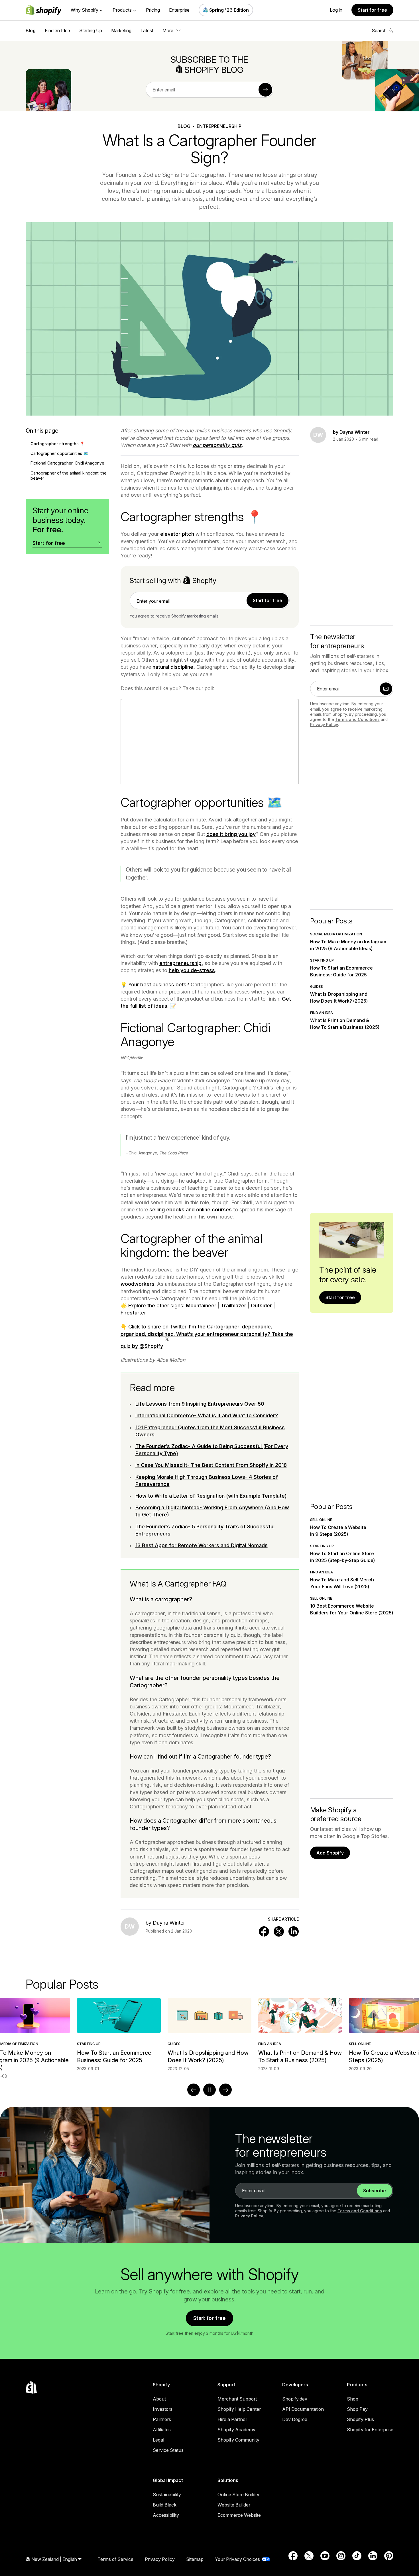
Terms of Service (115, 2559)
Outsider (261, 1306)
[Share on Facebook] (264, 1931)
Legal (158, 2440)
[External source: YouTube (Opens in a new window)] (325, 2556)
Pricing (153, 10)
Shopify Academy (236, 2430)
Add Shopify (330, 1853)
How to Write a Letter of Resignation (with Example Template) (211, 1496)
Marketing (121, 30)
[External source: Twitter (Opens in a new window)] (309, 2556)
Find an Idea (57, 30)
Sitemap (195, 2559)
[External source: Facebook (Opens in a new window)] (293, 2556)
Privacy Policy (324, 724)
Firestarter (133, 1313)
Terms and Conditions (357, 719)
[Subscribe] (265, 90)
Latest (147, 30)
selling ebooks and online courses (191, 1210)
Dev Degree (295, 2419)
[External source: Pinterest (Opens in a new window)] (389, 2556)
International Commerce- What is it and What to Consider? (207, 1415)
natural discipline (173, 667)
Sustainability (167, 2495)
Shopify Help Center (239, 2409)
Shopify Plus (360, 2419)
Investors (163, 2409)
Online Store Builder (239, 2495)
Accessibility (166, 2515)
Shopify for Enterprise (370, 2430)
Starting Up (91, 30)
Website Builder (234, 2505)
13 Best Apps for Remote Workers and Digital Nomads (202, 1545)
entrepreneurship (180, 963)
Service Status (168, 2450)
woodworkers (138, 1284)
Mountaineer (201, 1306)
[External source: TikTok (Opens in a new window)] (357, 2556)
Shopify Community (238, 2440)
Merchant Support (237, 2399)
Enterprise (179, 10)
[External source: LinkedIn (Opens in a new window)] (373, 2556)
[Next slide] (225, 2090)
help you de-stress (192, 970)
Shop (353, 2399)
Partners (162, 2419)
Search (379, 30)
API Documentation (303, 2409)
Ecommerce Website (239, 2515)
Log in (336, 10)
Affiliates (162, 2430)
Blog (31, 30)
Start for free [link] (268, 600)
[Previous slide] (194, 2090)
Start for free (372, 10)
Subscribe (375, 2191)
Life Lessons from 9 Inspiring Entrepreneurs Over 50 (200, 1404)
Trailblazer (234, 1306)
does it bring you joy (231, 834)
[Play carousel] (209, 2090)
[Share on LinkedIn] (294, 1931)
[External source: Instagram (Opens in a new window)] (341, 2556)
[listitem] (209, 2035)
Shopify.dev (295, 2399)
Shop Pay (357, 2409)
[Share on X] (279, 1931)
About (159, 2399)
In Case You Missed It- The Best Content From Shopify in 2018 (211, 1465)
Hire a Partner (232, 2419)
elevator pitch (177, 534)
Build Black (165, 2505)
